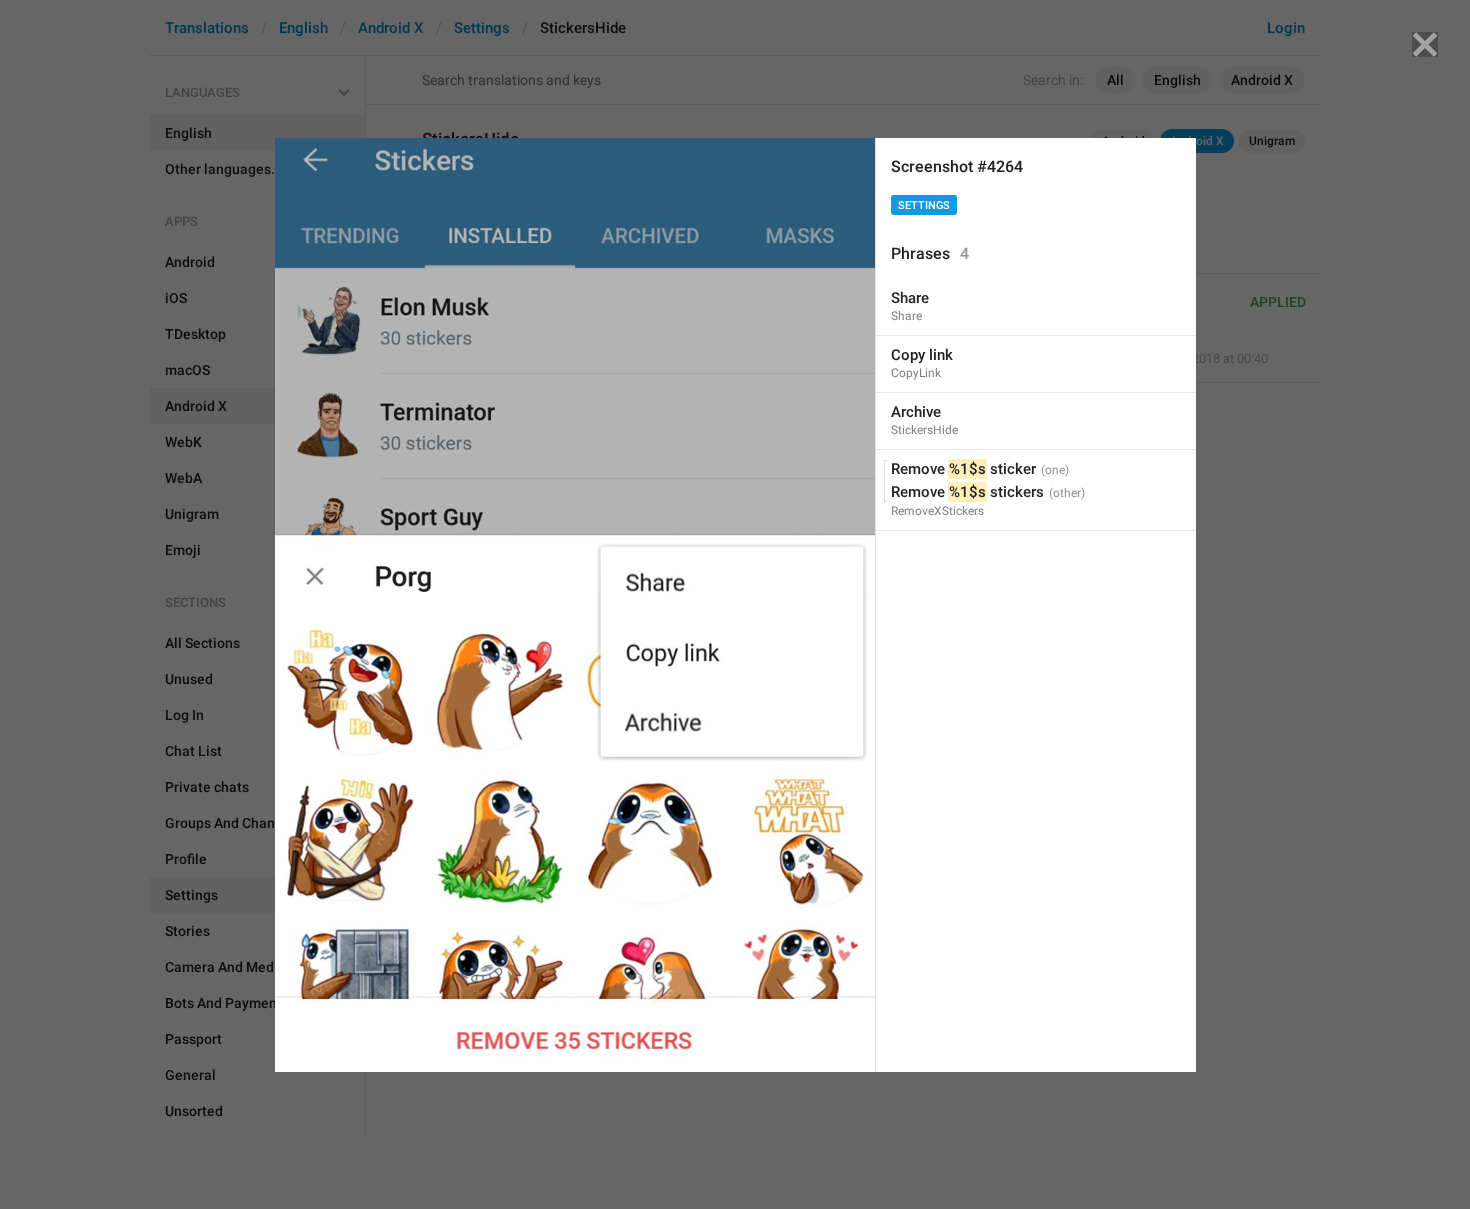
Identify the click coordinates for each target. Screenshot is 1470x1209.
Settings (924, 205)
